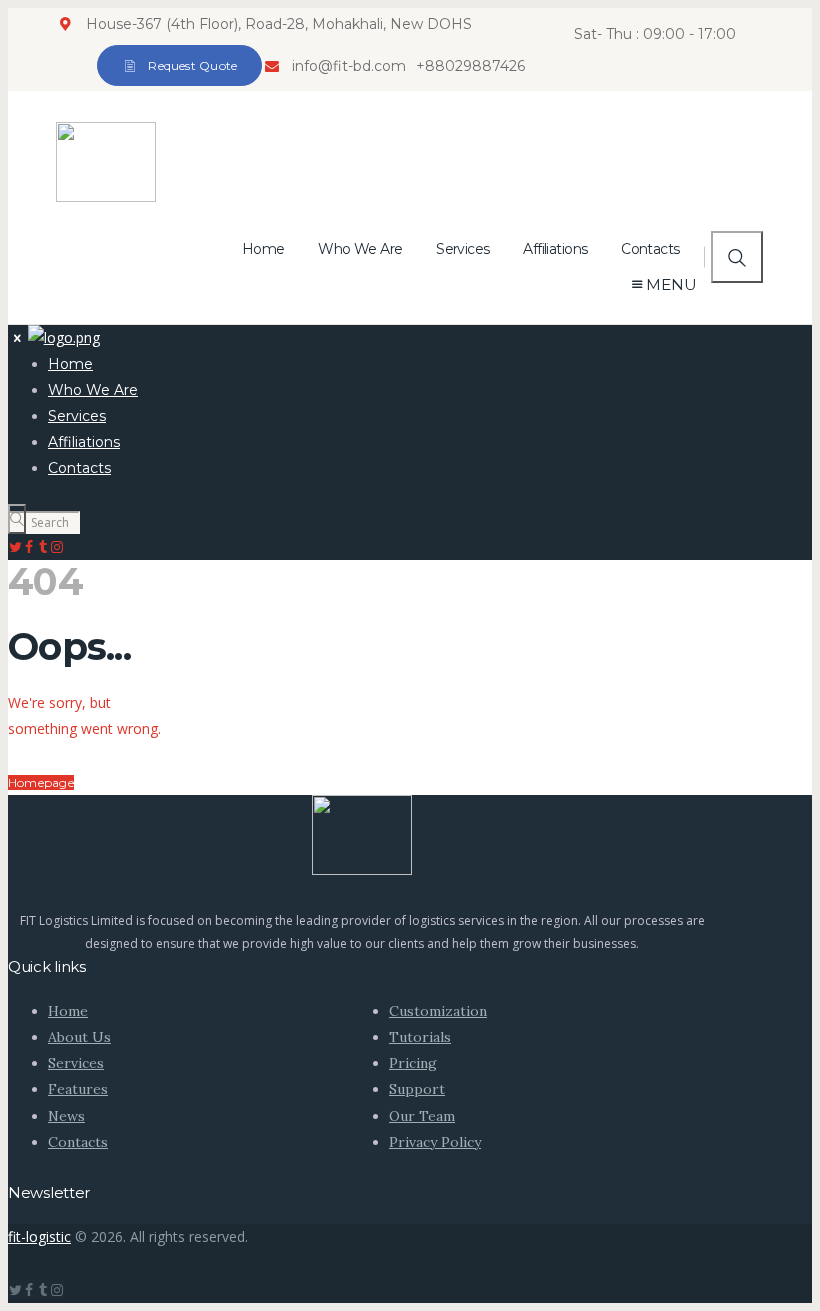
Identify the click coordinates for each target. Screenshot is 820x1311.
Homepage (41, 782)
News (66, 1116)
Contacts (78, 1142)
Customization (438, 1011)
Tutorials (420, 1037)
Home (68, 1011)
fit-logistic (39, 1236)
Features (78, 1089)
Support (417, 1089)
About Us (79, 1037)
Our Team (422, 1116)
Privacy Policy (435, 1142)
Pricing (413, 1063)
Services (76, 1063)
